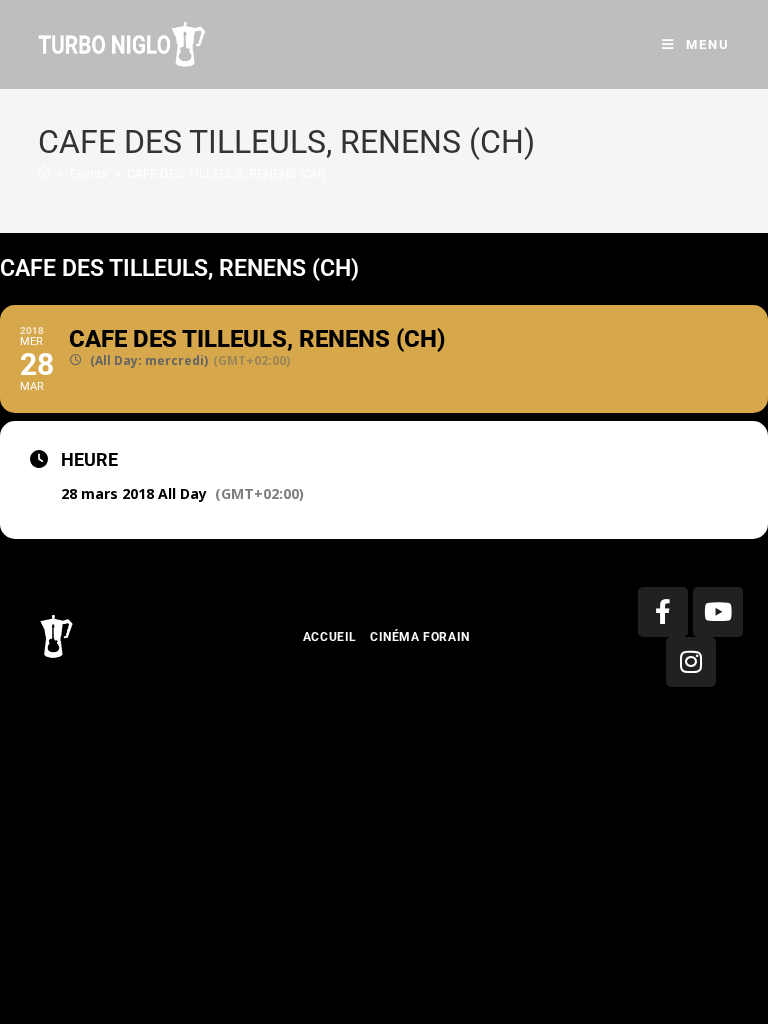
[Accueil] (44, 173)
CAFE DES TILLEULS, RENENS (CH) (226, 173)
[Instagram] (691, 662)
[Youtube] (718, 612)
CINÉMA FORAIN (420, 637)
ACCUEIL (330, 637)
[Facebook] (663, 612)
